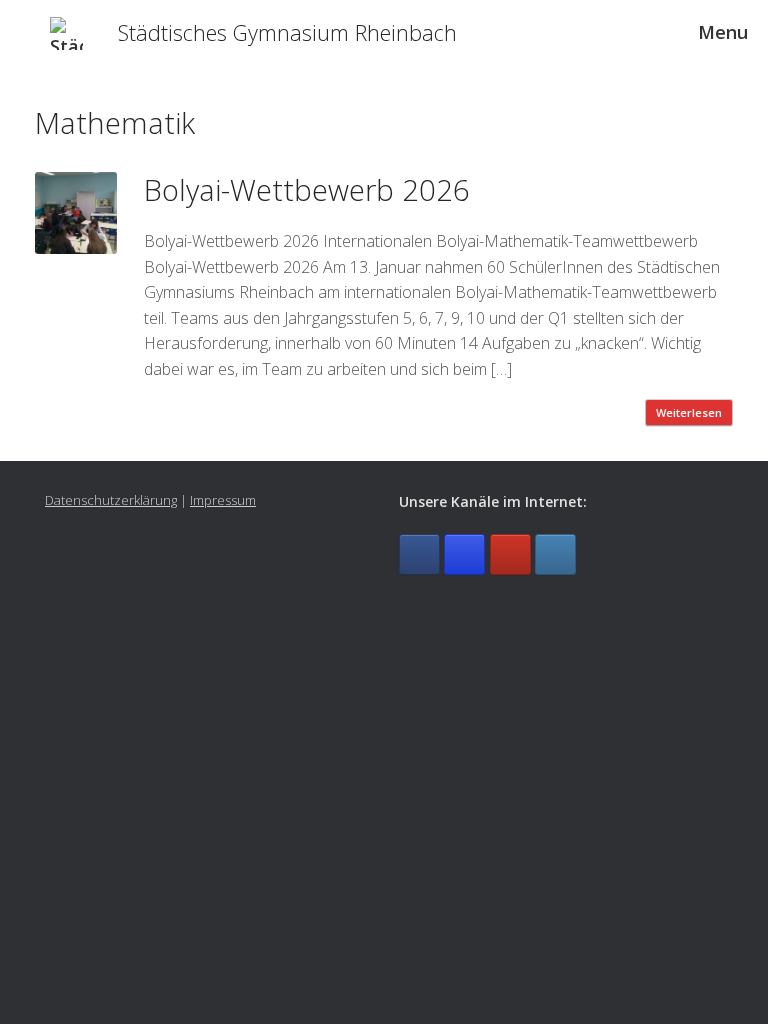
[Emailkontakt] (555, 554)
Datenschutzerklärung (111, 500)
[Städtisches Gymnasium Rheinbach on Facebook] (419, 554)
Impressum (223, 500)
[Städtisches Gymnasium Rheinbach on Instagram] (464, 554)
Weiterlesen (689, 412)
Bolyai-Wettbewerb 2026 (307, 189)
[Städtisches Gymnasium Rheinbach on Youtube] (510, 554)
